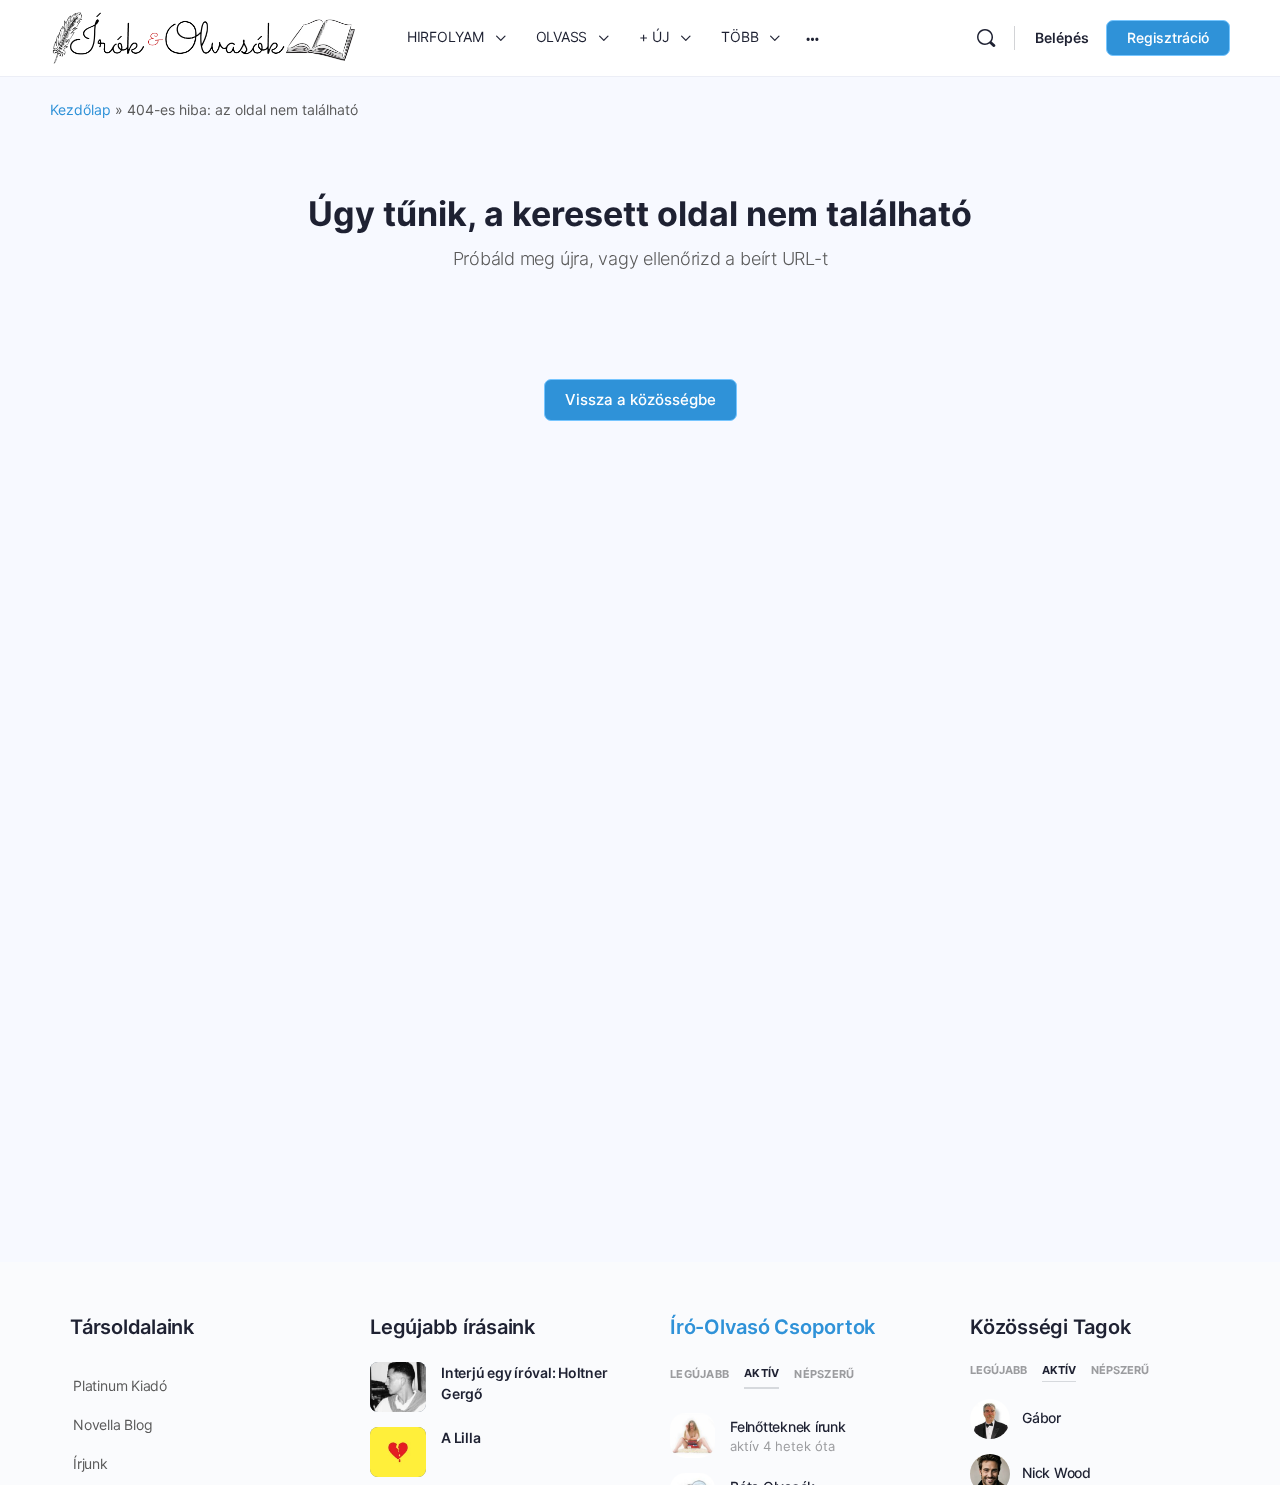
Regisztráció (1168, 37)
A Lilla (460, 1437)
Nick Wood (1056, 1473)
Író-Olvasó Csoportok (772, 1327)
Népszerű (824, 1374)
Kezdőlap (80, 109)
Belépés (1062, 37)
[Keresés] (986, 38)
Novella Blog (112, 1424)
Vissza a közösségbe (640, 399)
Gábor (1041, 1418)
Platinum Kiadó (120, 1385)
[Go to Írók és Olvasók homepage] (203, 36)
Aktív (761, 1373)
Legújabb (699, 1374)
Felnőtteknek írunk (788, 1426)
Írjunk (90, 1463)
